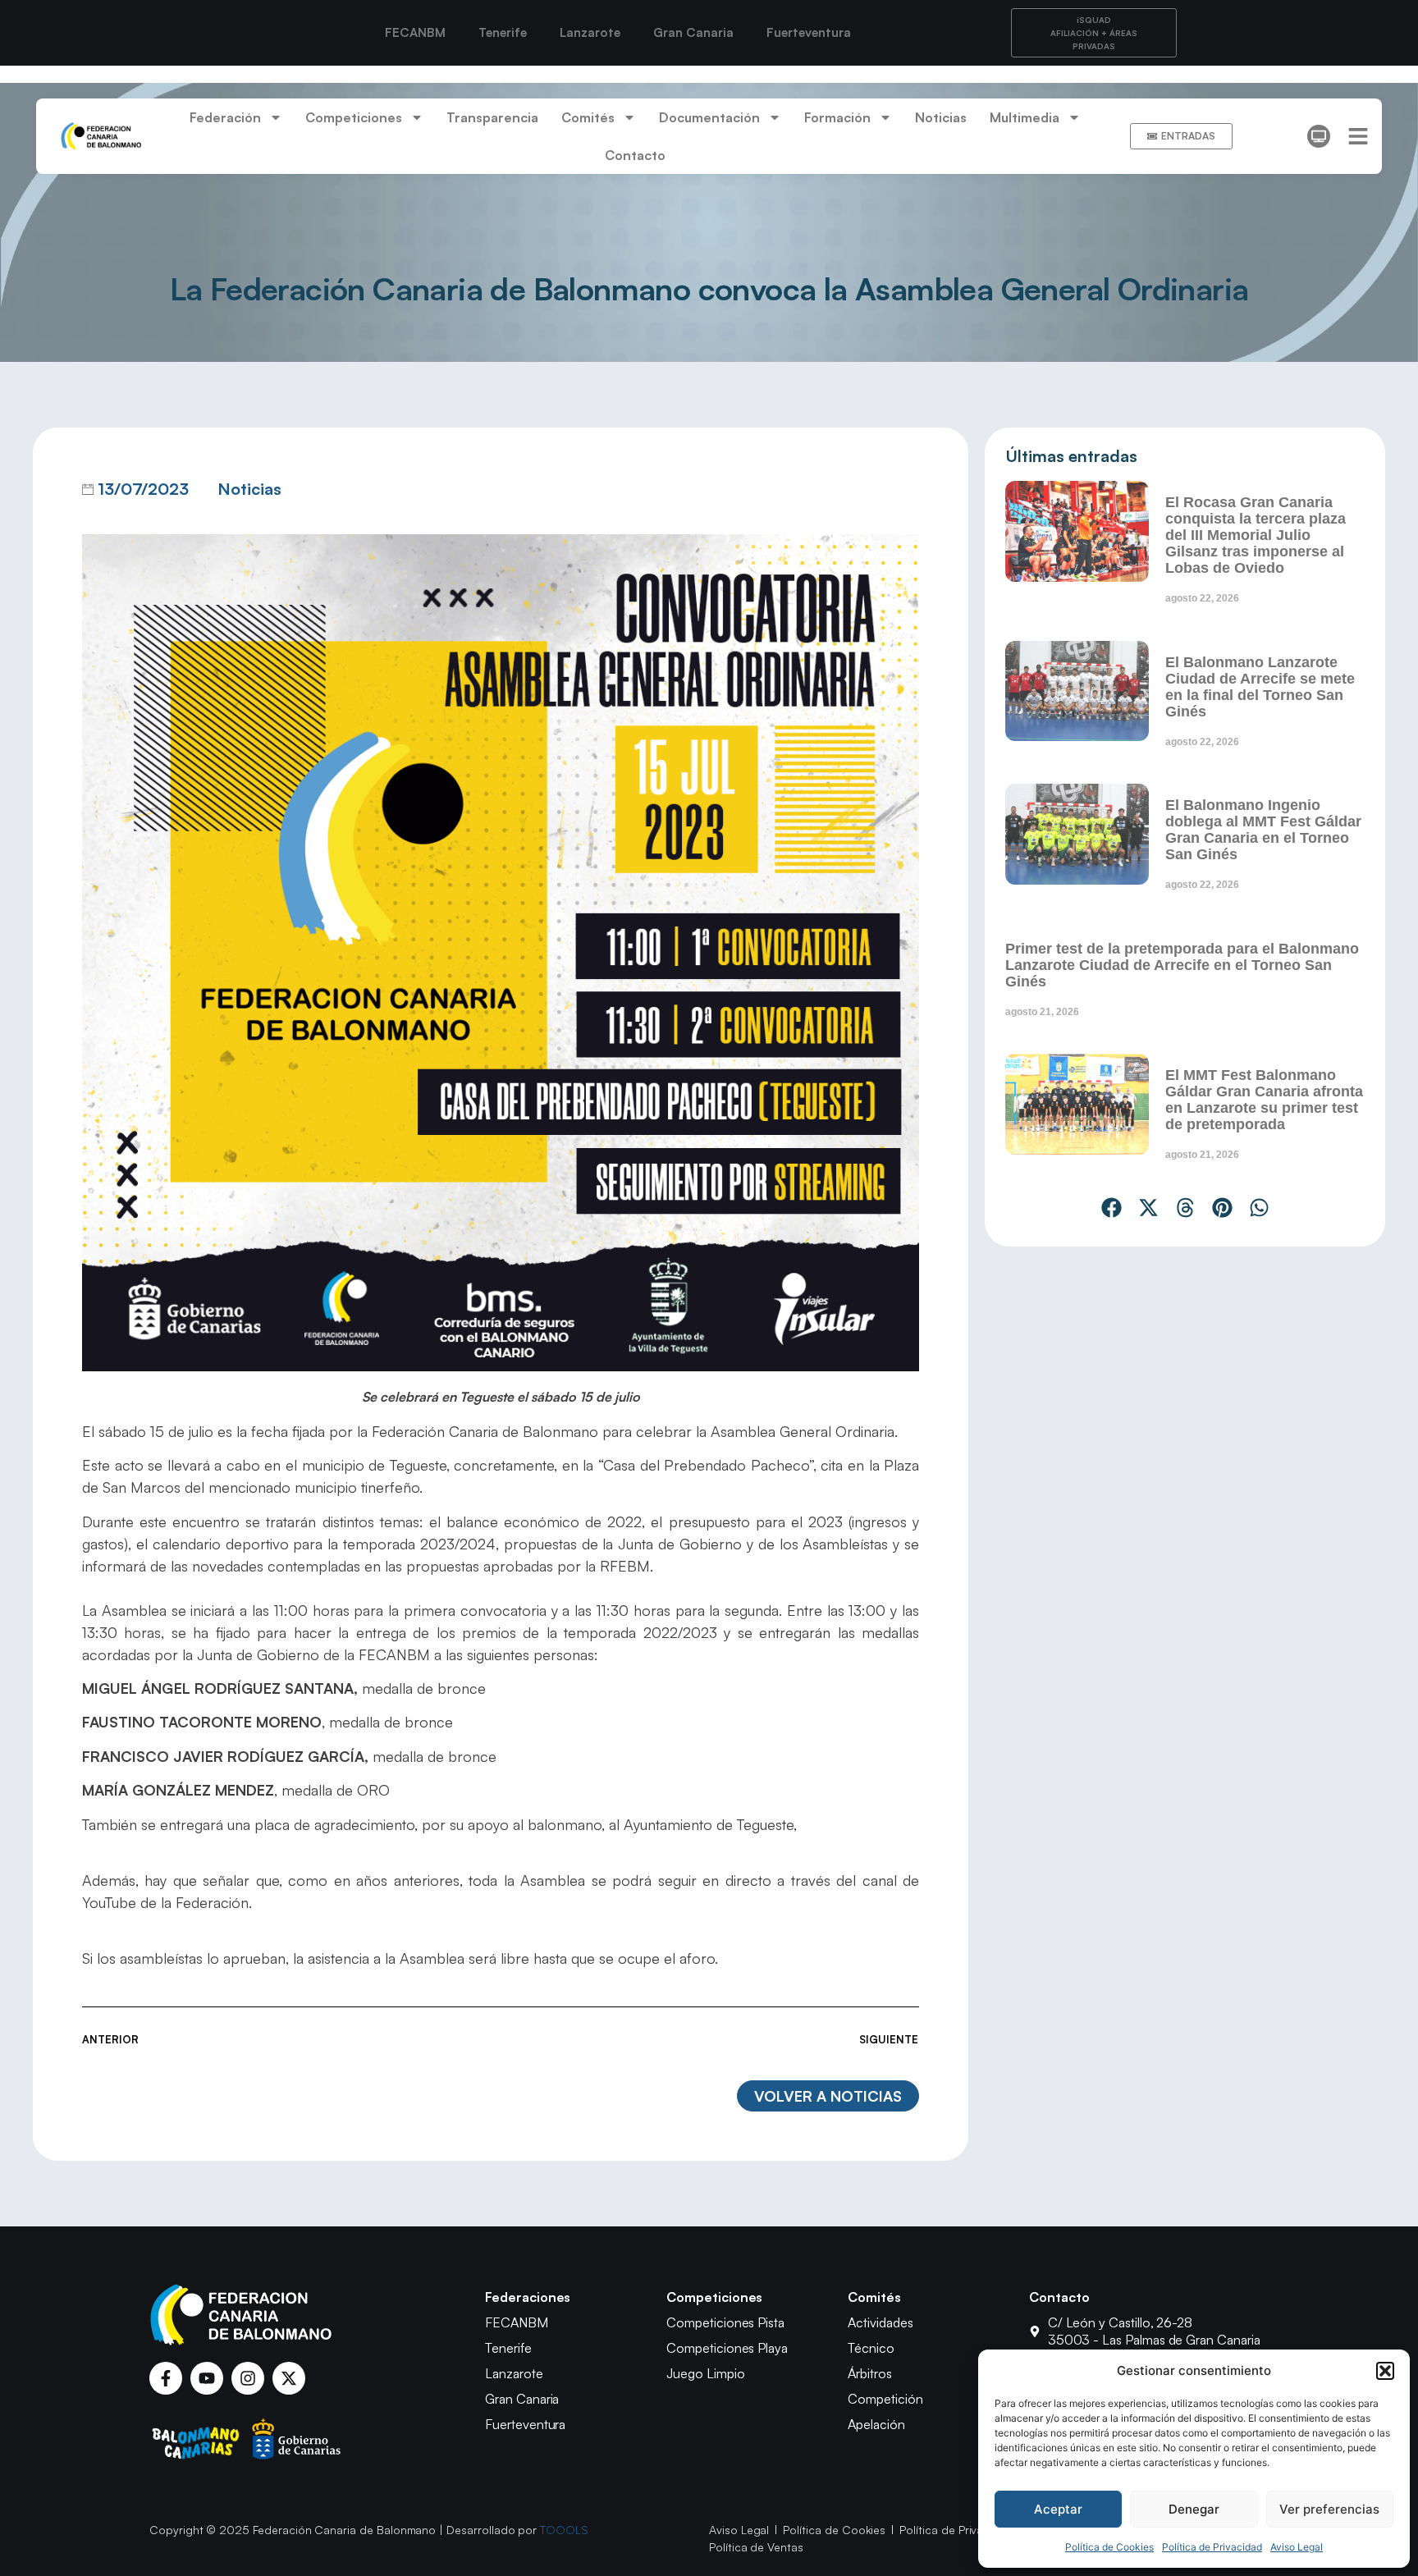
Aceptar (1058, 2509)
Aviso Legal (1297, 2547)
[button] (1385, 2371)
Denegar (1194, 2509)
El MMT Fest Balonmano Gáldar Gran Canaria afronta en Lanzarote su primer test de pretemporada (1264, 1100)
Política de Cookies (1109, 2547)
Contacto (635, 155)
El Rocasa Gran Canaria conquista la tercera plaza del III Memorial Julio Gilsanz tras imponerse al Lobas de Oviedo (1256, 535)
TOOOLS (564, 2530)
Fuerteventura (809, 32)
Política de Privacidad (1212, 2547)
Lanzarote (590, 32)
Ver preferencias (1329, 2509)
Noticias (941, 117)
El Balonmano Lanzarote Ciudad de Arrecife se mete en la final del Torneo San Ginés (1260, 687)
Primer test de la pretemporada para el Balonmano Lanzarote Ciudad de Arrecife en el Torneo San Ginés (1182, 965)
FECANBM (415, 32)
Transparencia (492, 117)
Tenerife (503, 32)
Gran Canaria (693, 32)
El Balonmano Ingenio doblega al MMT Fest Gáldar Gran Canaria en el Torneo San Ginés (1263, 830)
